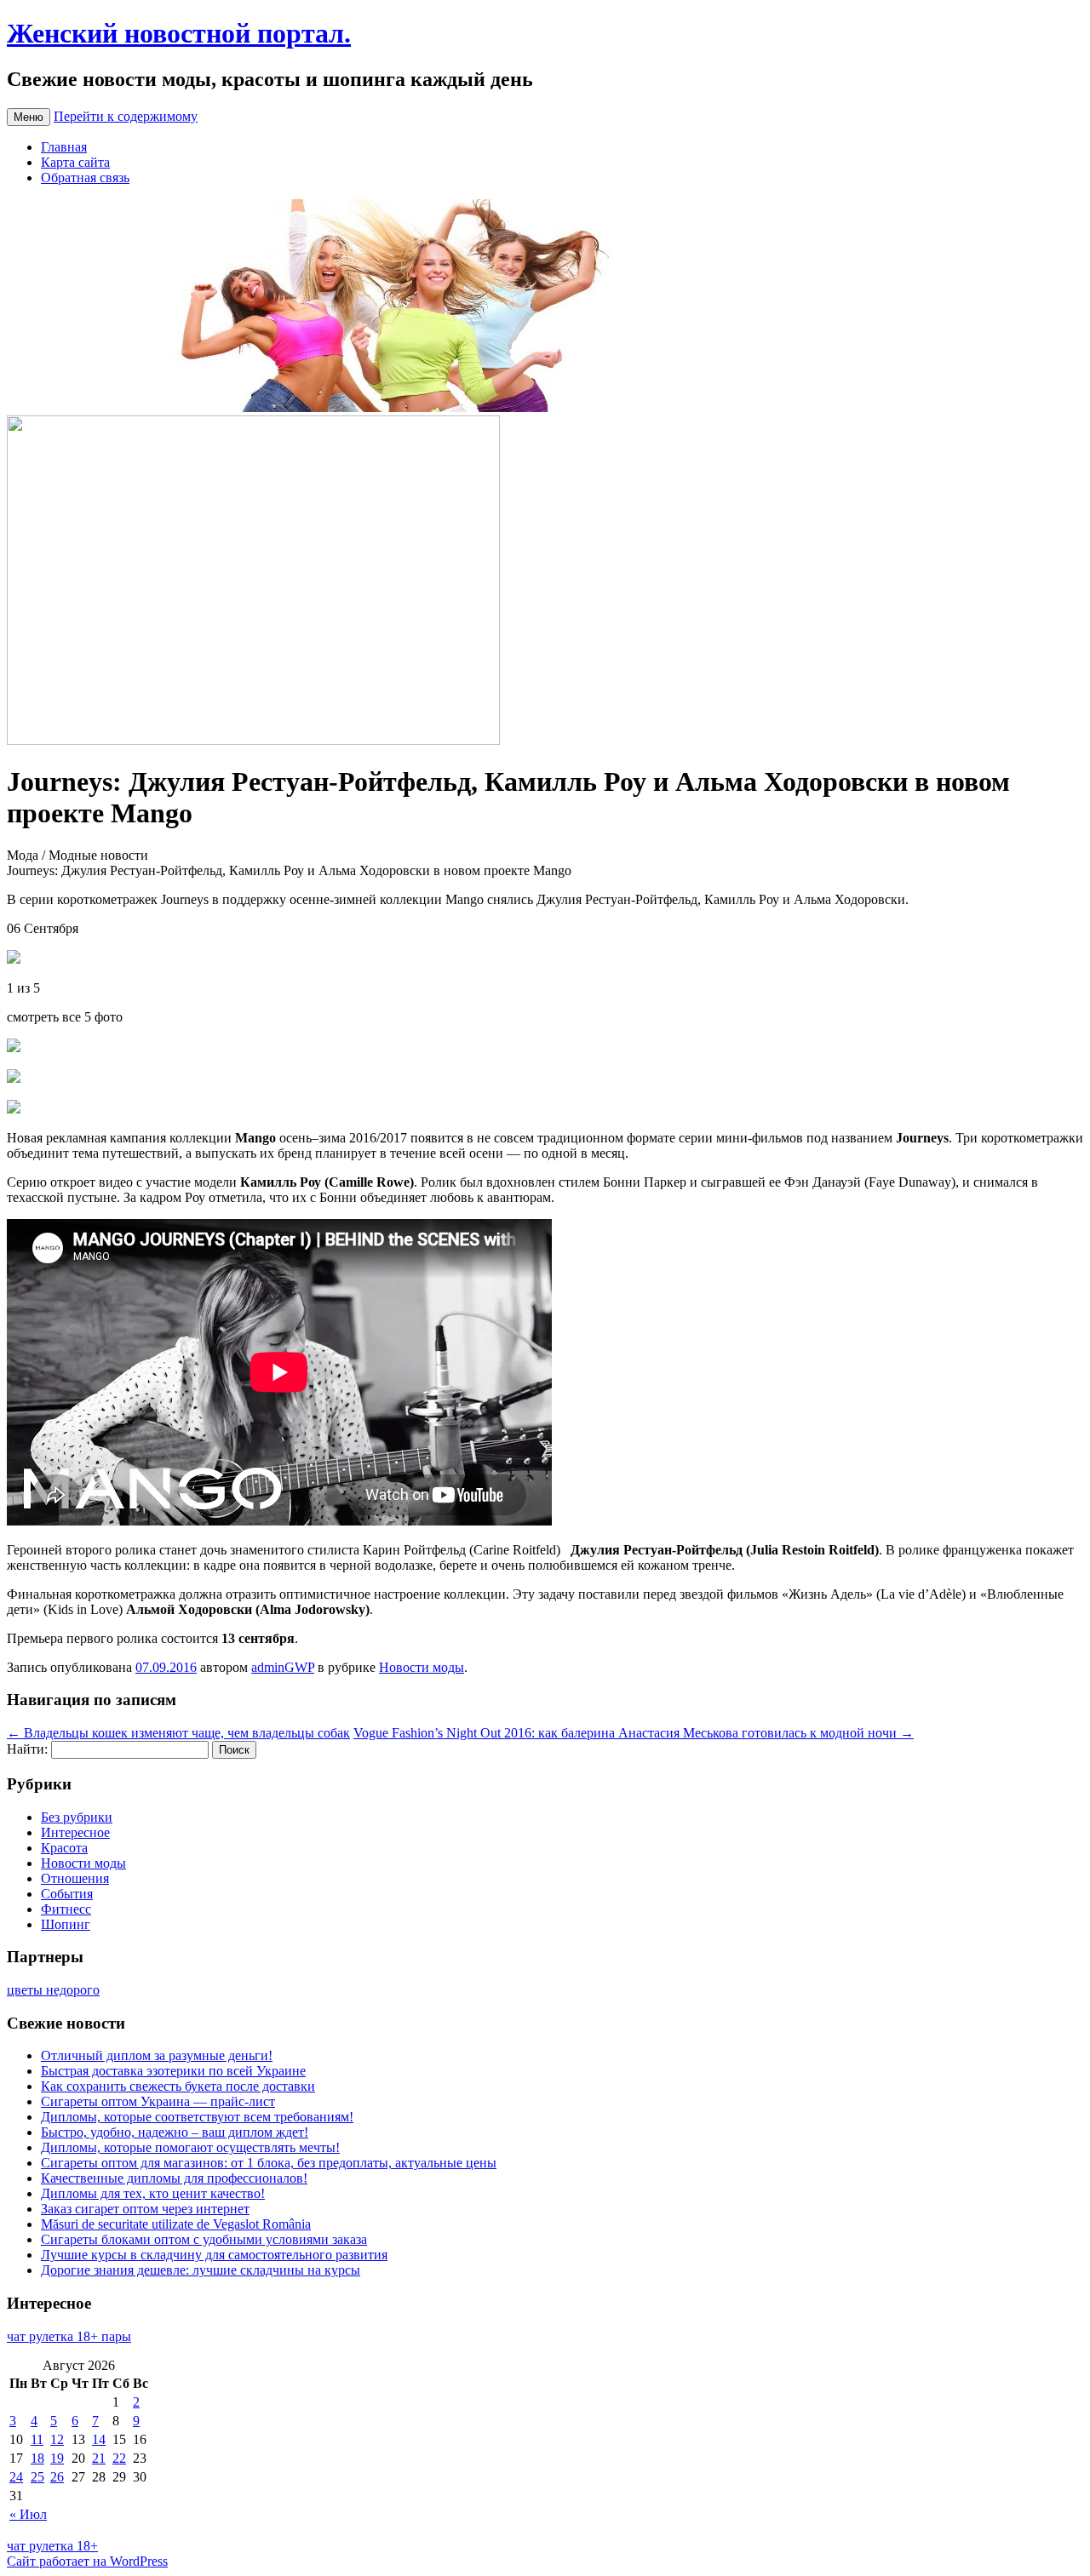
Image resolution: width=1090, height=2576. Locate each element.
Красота (64, 1848)
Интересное (75, 1832)
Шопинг (66, 1924)
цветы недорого (53, 1990)
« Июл (28, 2514)
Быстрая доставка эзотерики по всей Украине (173, 2071)
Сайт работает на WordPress (87, 2561)
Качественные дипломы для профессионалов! (174, 2178)
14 (99, 2439)
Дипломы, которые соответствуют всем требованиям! (197, 2117)
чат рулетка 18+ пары (69, 2336)
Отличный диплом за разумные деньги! (157, 2055)
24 (16, 2477)
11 (37, 2439)
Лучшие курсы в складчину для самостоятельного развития (214, 2255)
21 (99, 2458)
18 (37, 2458)
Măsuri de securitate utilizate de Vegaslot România (176, 2224)
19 (57, 2458)
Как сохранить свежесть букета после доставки (178, 2086)
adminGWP (283, 1667)
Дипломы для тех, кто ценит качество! (153, 2193)
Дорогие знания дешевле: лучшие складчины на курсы (201, 2270)
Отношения (75, 1878)
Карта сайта (75, 162)
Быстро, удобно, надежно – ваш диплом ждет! (175, 2132)
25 (37, 2477)
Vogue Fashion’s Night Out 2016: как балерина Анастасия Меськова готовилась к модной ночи (634, 1733)
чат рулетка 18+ (52, 2546)
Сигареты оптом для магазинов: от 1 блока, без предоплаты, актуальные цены (269, 2163)
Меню (29, 117)
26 (57, 2477)
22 (119, 2458)
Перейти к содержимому (126, 116)
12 (57, 2439)
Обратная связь (85, 177)
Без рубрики (77, 1817)
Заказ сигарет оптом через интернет (145, 2209)
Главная (64, 147)
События (67, 1894)
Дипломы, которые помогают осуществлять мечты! (190, 2147)
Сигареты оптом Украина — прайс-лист (158, 2101)
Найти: (27, 1749)
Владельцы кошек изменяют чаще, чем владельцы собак (178, 1733)
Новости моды (422, 1667)
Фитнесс (66, 1909)
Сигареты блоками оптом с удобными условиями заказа (204, 2239)
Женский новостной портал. (179, 33)
